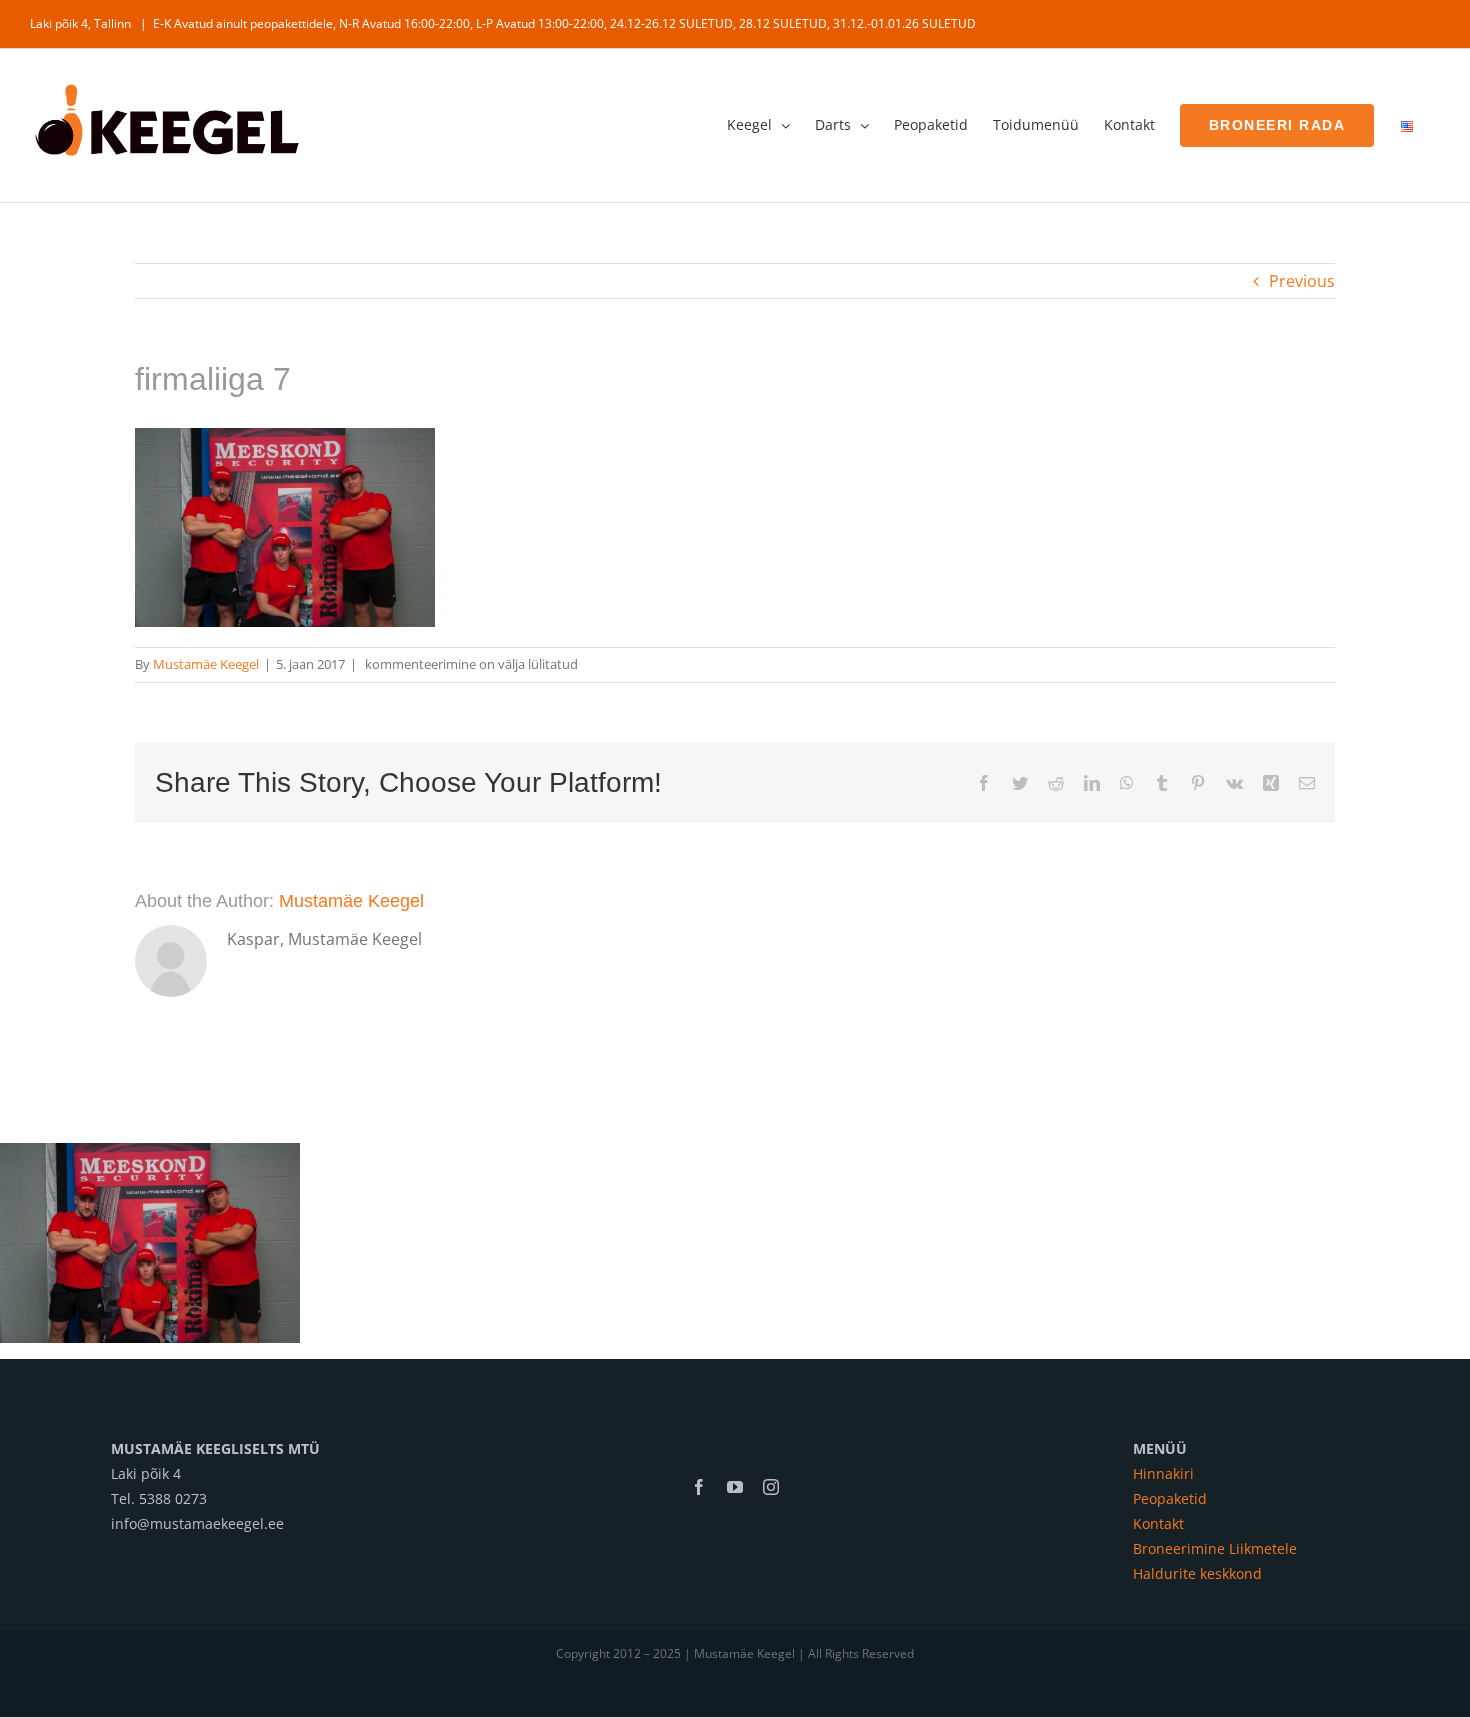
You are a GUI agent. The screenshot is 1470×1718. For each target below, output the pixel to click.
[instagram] (771, 1487)
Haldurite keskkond (1197, 1573)
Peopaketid (1170, 1498)
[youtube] (735, 1487)
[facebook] (699, 1487)
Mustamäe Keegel (206, 664)
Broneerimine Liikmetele (1215, 1548)
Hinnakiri (1163, 1473)
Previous (1302, 281)
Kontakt (1158, 1523)
